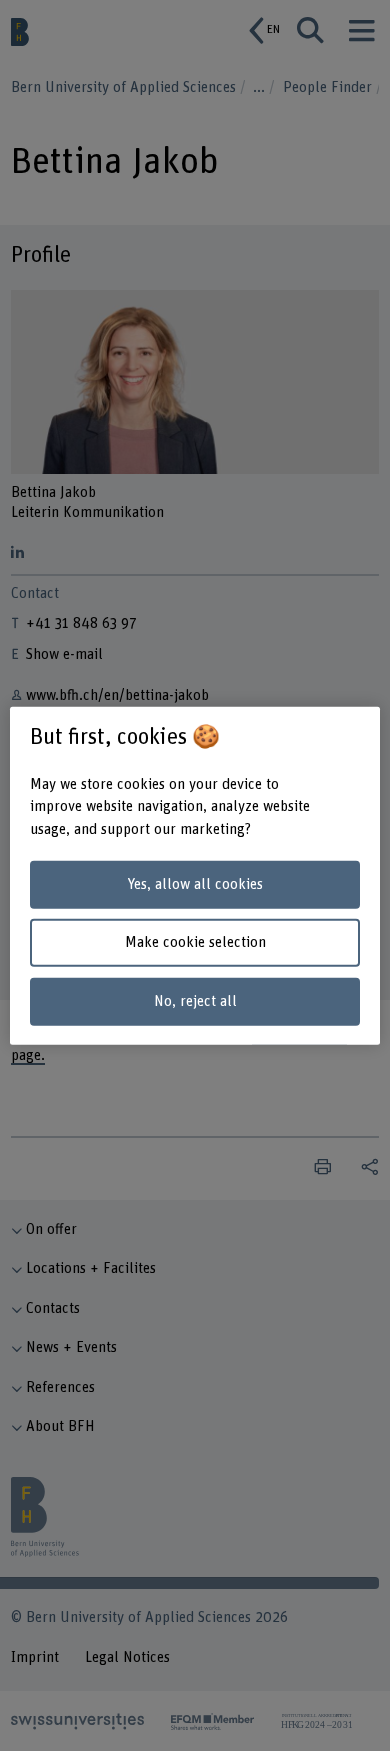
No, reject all (195, 1001)
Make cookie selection (195, 942)
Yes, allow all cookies (195, 884)
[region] (195, 875)
